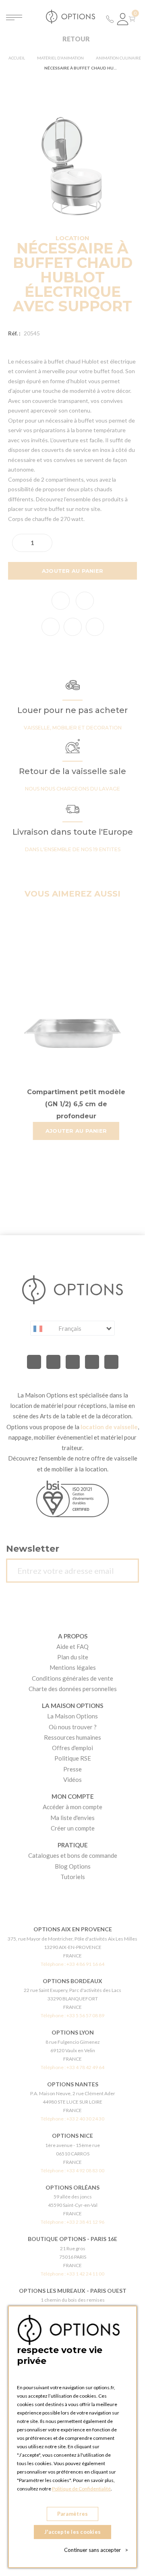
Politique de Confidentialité (81, 2489)
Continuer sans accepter (96, 2550)
